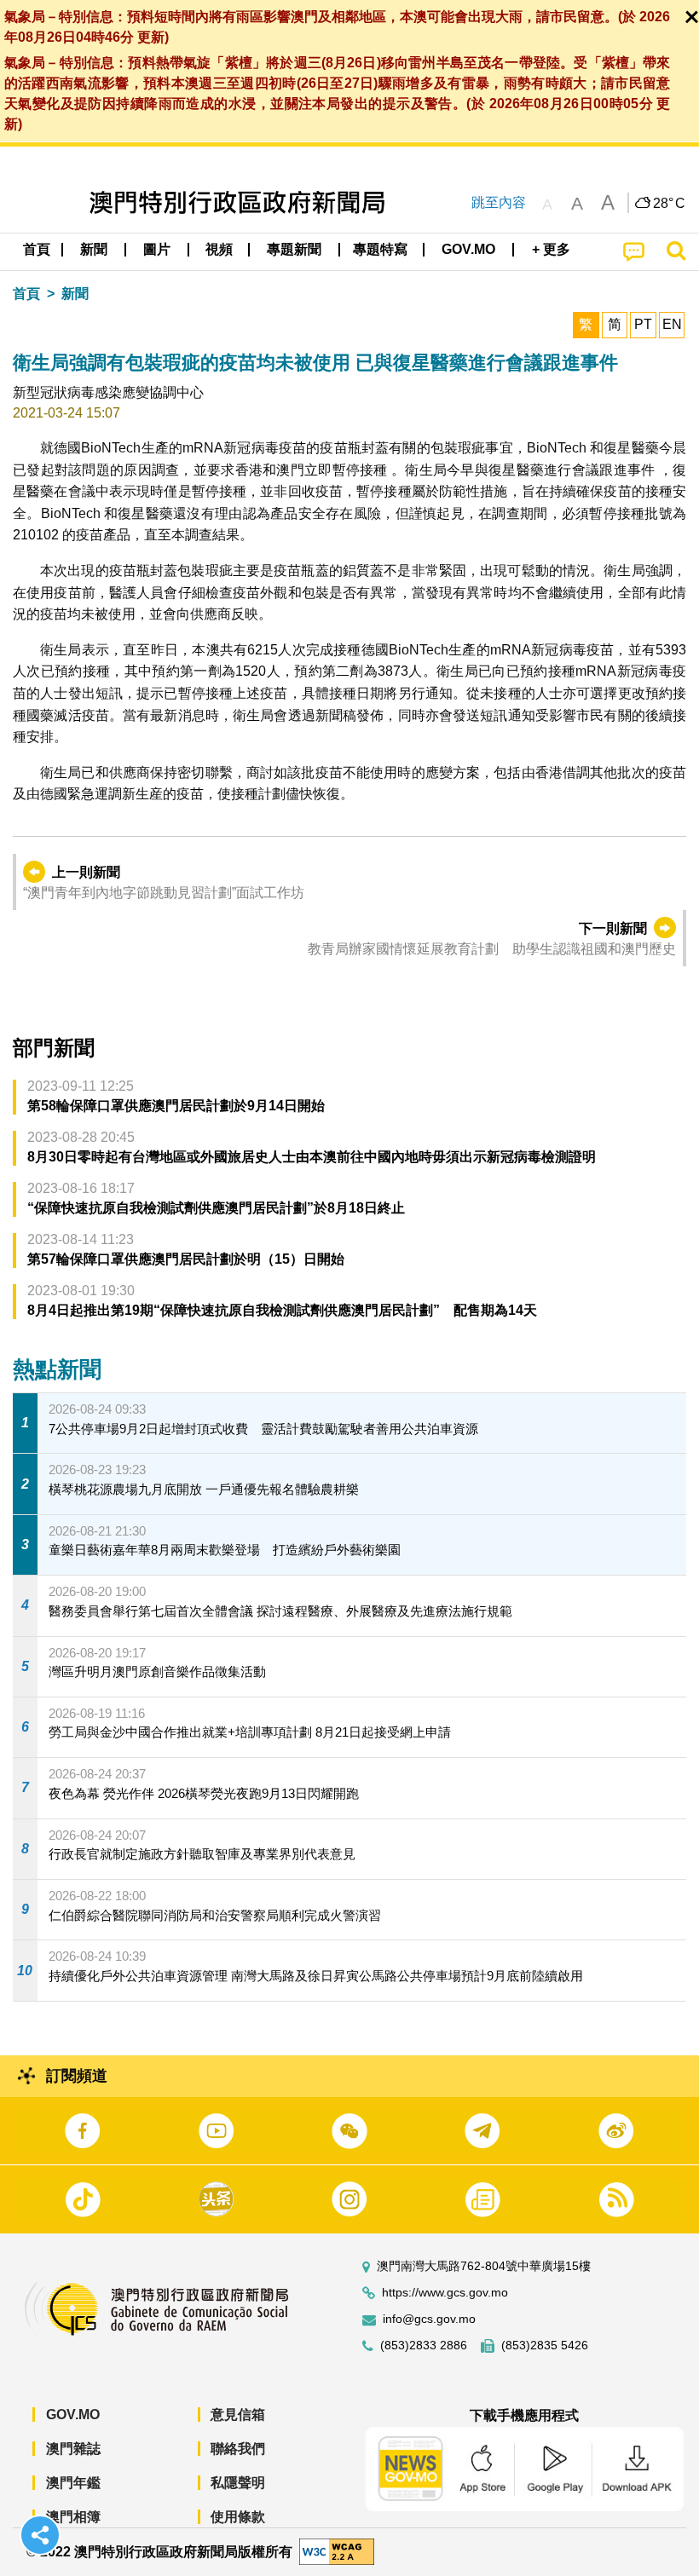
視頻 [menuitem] (219, 249)
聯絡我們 (238, 2449)
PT (643, 324)
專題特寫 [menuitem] (380, 249)
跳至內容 (499, 202)
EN (672, 324)
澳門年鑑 (73, 2483)
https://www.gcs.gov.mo (445, 2293)
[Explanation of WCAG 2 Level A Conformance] (337, 2551)
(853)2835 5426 (545, 2345)
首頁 (26, 294)
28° (669, 204)
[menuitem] (95, 250)
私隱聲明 (238, 2483)
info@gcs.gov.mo (429, 2319)
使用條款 (238, 2517)
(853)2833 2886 (424, 2345)
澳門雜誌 (73, 2449)
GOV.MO (73, 2415)
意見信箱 (238, 2415)
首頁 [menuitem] (37, 249)
